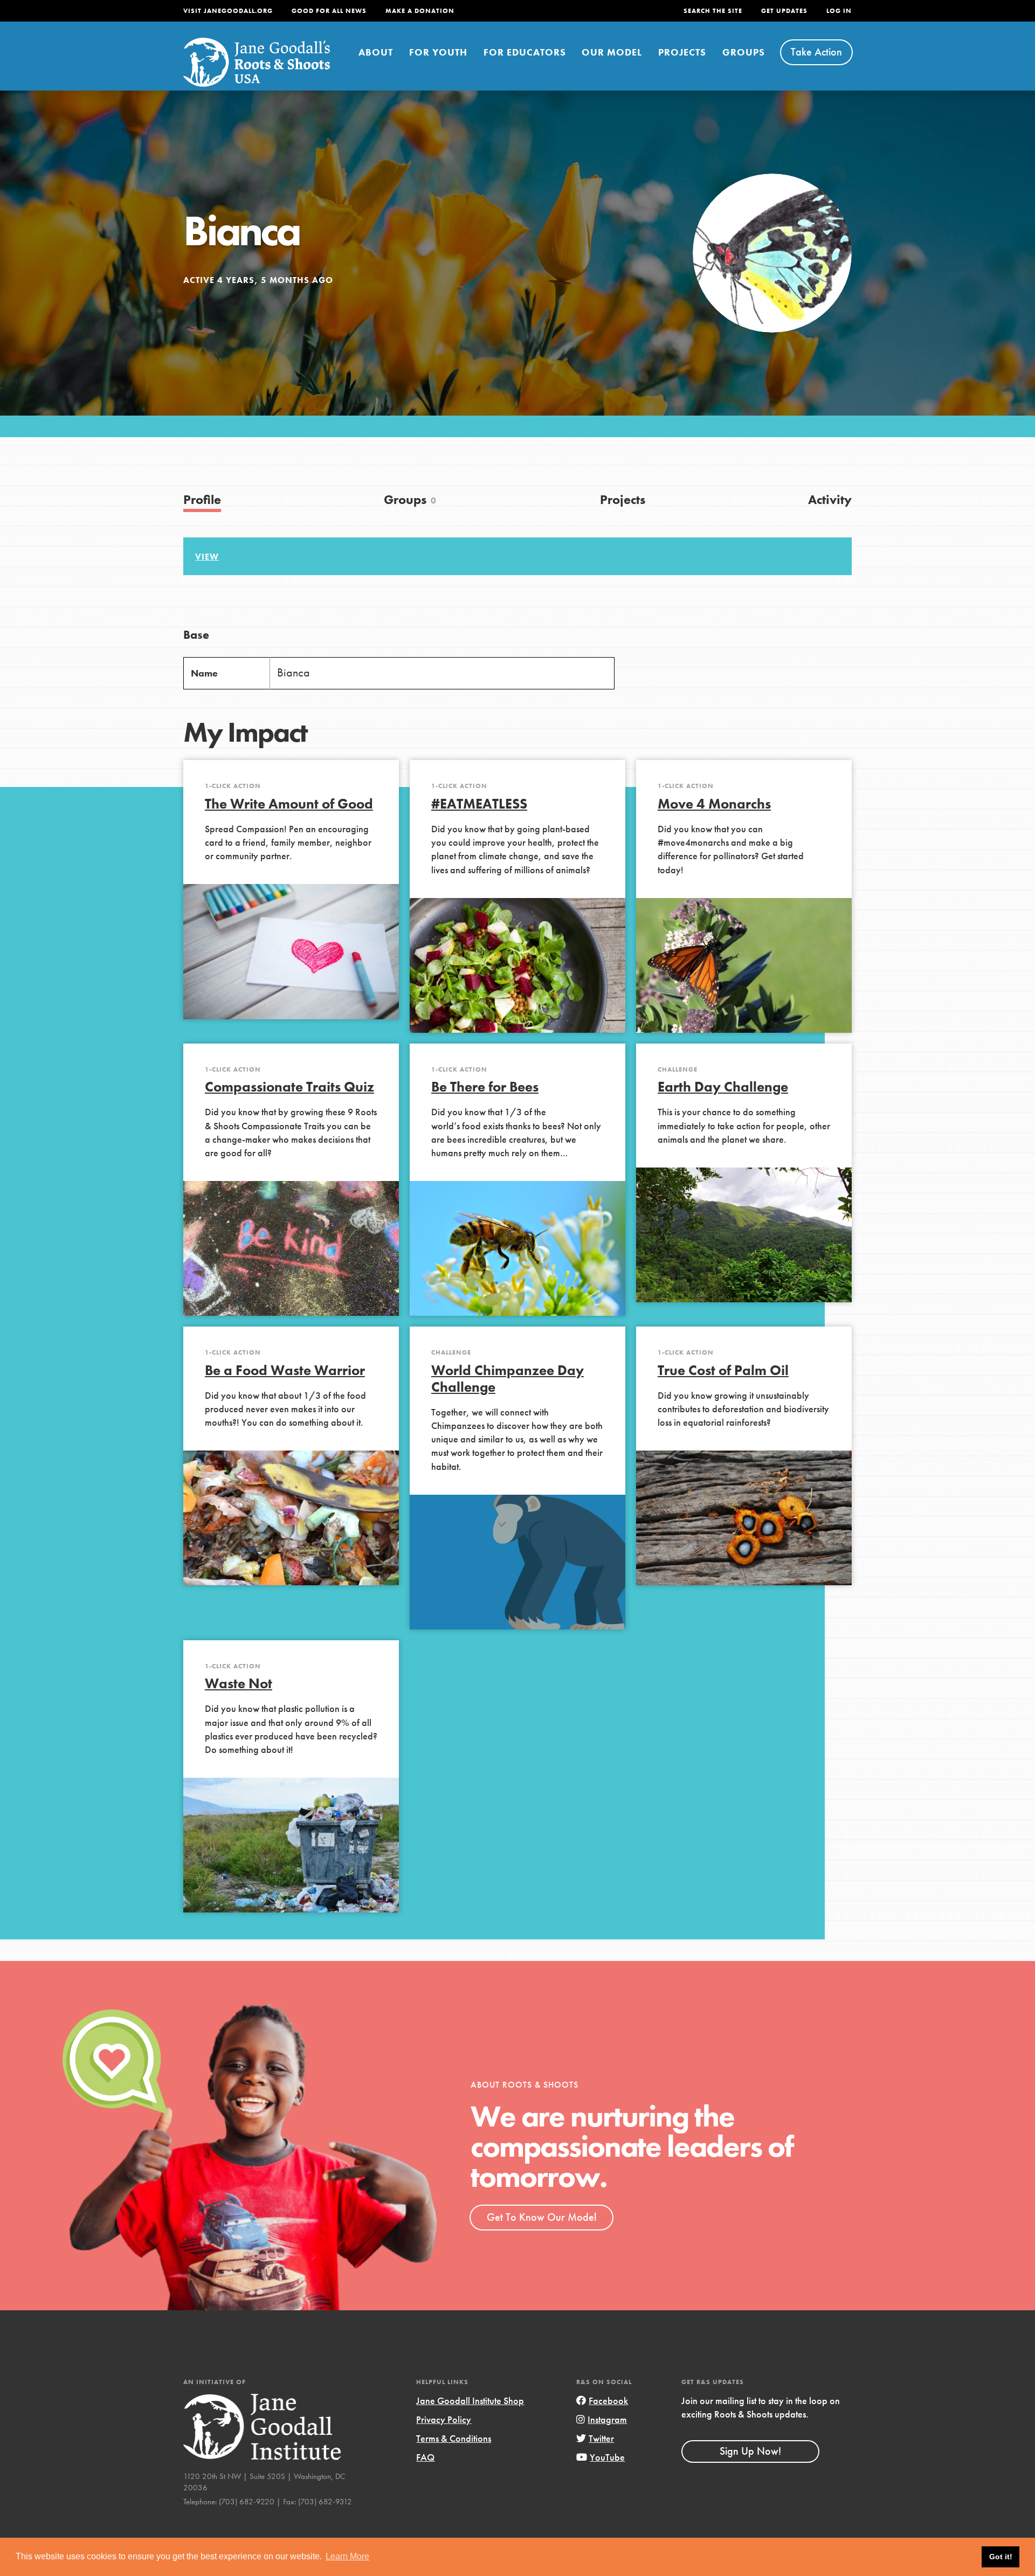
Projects (682, 52)
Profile (202, 499)
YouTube (607, 2457)
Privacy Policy (444, 2419)
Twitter (601, 2438)
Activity (830, 499)
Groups (744, 52)
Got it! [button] (1001, 2557)
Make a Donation (420, 11)
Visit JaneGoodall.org (228, 11)
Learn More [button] (347, 2556)
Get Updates (784, 11)
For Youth (438, 52)
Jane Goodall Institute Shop (470, 2401)
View (207, 557)
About (376, 52)
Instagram (607, 2419)
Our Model (612, 52)
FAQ (425, 2457)
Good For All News (329, 11)
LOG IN (839, 11)
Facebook (608, 2401)
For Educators (525, 52)
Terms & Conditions (454, 2438)
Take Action (816, 52)
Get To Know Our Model (541, 2217)
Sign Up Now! (750, 2451)
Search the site (713, 11)
